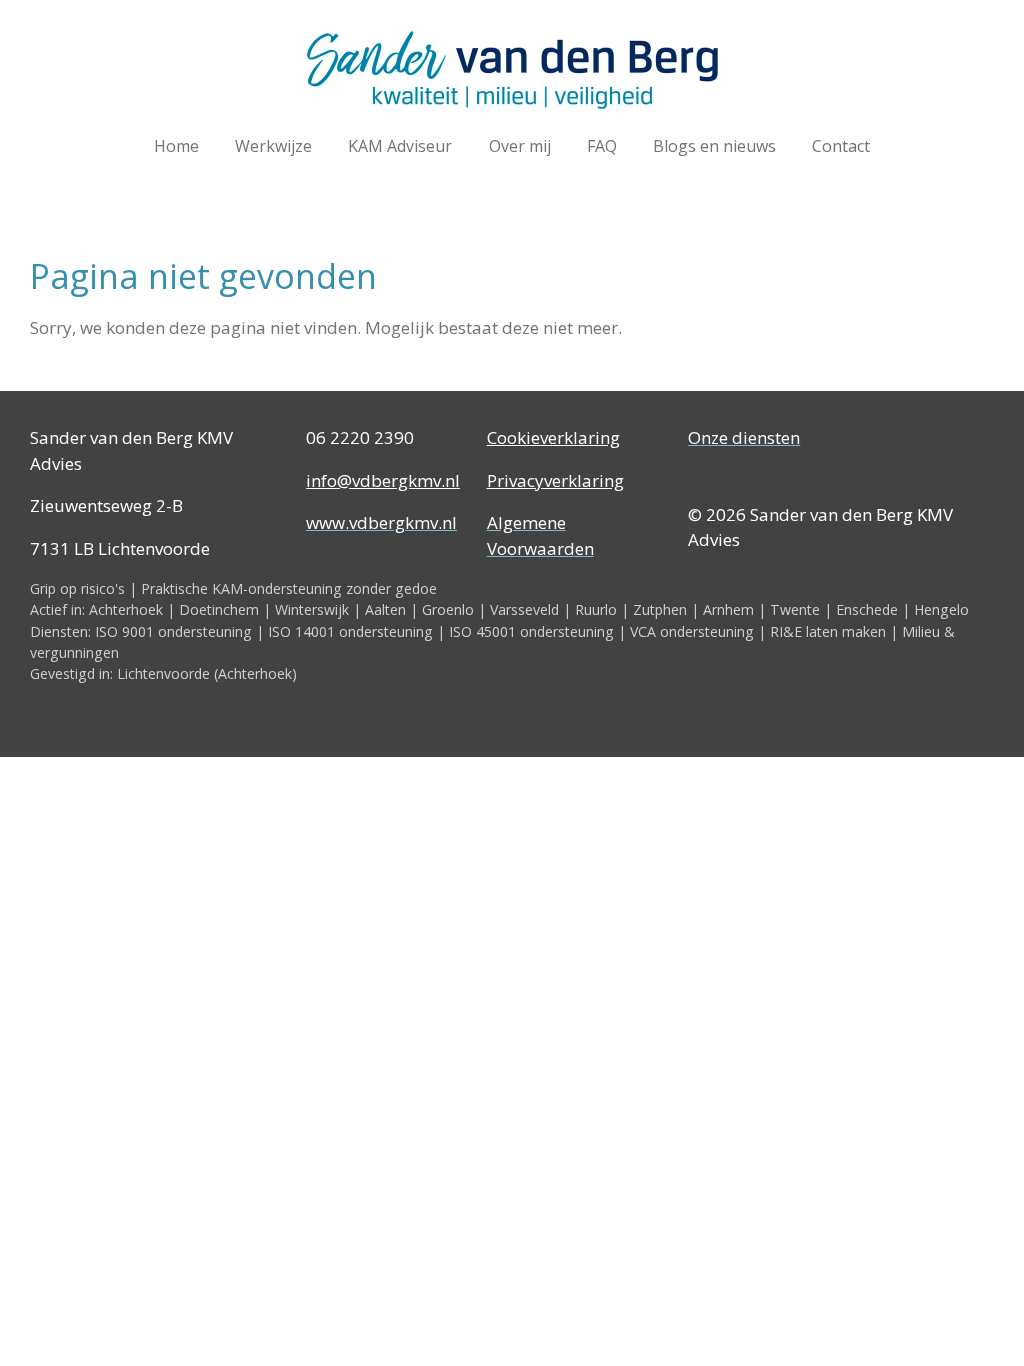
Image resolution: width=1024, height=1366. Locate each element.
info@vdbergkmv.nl (383, 480)
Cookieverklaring (553, 437)
